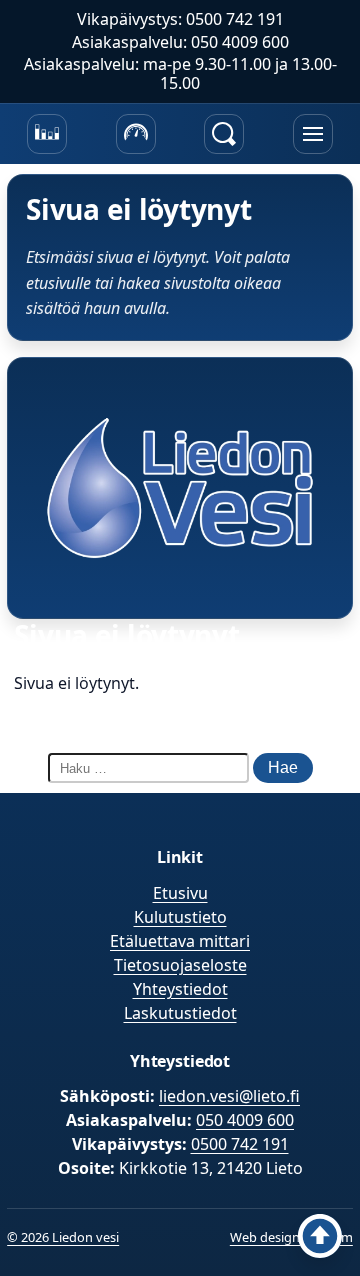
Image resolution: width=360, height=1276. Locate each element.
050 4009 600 (245, 1120)
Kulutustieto (180, 917)
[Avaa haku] (224, 134)
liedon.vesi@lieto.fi (229, 1096)
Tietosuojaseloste (180, 965)
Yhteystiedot (180, 989)
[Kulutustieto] (47, 134)
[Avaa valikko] (313, 134)
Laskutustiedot (180, 1013)
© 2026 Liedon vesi (63, 1237)
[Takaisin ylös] (320, 1236)
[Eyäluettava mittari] (136, 134)
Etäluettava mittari (180, 941)
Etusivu (180, 893)
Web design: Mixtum (291, 1237)
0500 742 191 (240, 1144)
